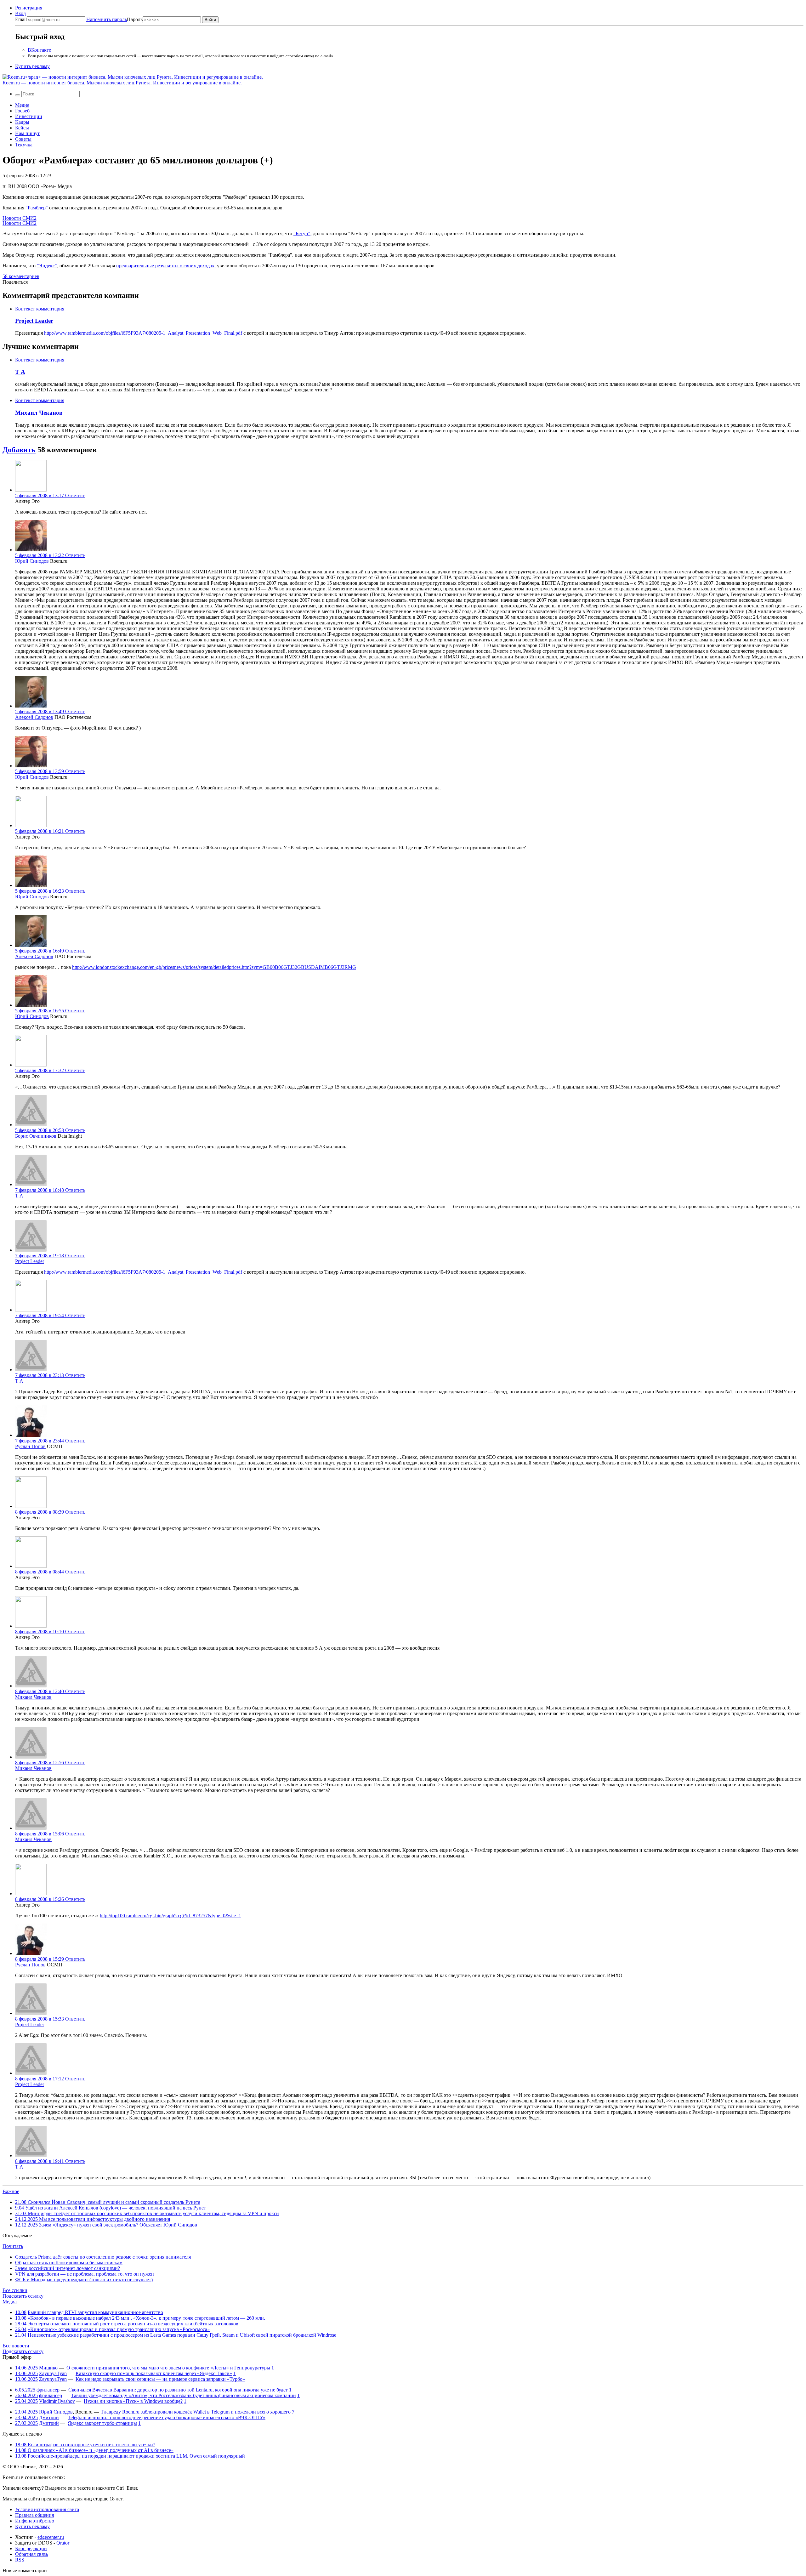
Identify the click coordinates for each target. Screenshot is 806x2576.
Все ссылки (15, 2290)
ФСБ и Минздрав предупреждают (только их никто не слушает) (84, 2280)
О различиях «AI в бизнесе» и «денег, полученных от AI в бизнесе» (94, 2450)
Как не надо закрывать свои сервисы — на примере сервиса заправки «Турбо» (160, 2379)
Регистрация (29, 8)
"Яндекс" (47, 266)
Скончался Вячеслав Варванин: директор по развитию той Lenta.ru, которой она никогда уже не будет (178, 2390)
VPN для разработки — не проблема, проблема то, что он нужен (85, 2274)
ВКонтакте (39, 50)
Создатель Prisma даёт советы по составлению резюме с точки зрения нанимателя (103, 2257)
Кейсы (22, 128)
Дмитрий (49, 2417)
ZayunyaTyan (53, 2373)
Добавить (19, 450)
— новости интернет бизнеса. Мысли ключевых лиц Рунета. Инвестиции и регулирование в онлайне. (122, 83)
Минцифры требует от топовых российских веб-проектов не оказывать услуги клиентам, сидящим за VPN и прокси (147, 2213)
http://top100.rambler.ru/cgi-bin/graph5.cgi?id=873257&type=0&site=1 (170, 1916)
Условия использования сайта (47, 2509)
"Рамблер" (37, 208)
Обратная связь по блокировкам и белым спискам (69, 2263)
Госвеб (22, 111)
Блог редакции (31, 2548)
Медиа (22, 105)
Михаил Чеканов (39, 413)
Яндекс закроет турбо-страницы (102, 2423)
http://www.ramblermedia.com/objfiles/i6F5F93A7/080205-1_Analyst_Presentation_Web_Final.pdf (143, 333)
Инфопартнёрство (35, 2521)
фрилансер (48, 2390)
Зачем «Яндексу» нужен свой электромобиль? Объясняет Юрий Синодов (106, 2225)
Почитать (13, 2246)
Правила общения (34, 2515)
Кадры (22, 122)
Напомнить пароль (107, 19)
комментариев (21, 276)
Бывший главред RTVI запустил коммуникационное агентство (95, 2312)
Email (21, 19)
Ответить (75, 495)
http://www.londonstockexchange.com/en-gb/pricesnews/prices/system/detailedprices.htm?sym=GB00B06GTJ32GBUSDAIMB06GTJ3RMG (214, 967)
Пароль (114, 19)
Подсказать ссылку (23, 2296)
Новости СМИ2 (20, 218)
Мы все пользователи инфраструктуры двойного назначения (93, 2219)
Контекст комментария (40, 309)
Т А (20, 372)
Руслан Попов (30, 1446)
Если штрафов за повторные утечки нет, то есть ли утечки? (85, 2445)
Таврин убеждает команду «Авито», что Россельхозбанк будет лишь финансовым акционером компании (183, 2395)
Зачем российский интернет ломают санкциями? (68, 2268)
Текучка (24, 145)
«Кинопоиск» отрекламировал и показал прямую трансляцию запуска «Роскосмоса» (119, 2329)
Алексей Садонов (34, 717)
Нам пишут (27, 133)
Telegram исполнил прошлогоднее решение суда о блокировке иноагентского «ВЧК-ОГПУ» (167, 2417)
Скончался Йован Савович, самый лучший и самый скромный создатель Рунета (108, 2202)
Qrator (63, 2543)
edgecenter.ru (51, 2537)
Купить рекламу (32, 66)
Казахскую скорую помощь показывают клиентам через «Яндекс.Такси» (154, 2373)
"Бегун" (302, 233)
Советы (23, 139)
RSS (20, 2560)
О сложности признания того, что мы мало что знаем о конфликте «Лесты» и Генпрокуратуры (168, 2368)
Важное (11, 2191)
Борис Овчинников (36, 1136)
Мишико (48, 2368)
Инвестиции (29, 116)
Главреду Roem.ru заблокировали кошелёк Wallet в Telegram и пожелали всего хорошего (196, 2412)
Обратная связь (31, 2554)
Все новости (16, 2346)
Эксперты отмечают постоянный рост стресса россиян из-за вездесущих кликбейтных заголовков (133, 2324)
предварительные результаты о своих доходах (165, 266)
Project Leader (34, 321)
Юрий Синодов (32, 561)
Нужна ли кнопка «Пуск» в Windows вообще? (133, 2401)
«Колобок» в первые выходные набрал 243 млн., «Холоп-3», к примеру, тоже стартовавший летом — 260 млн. (146, 2318)
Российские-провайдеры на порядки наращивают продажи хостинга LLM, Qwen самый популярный (130, 2456)
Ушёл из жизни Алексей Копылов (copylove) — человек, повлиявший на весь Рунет (111, 2208)
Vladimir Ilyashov (57, 2401)
